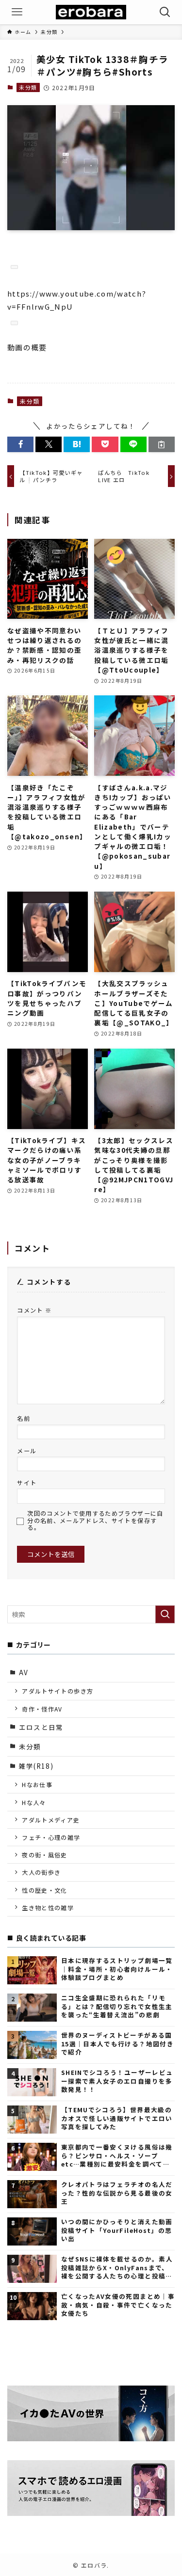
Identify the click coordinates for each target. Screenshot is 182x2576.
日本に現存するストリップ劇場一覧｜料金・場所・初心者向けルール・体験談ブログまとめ (117, 1969)
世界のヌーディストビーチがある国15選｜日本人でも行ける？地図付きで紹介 (117, 2043)
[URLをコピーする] (162, 445)
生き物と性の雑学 (48, 1908)
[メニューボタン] (17, 12)
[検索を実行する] (165, 1614)
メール (27, 1451)
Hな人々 (34, 1802)
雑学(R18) (36, 1766)
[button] (20, 445)
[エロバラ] (91, 12)
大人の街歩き (41, 1872)
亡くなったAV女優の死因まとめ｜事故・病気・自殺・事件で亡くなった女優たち (118, 2305)
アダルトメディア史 (51, 1820)
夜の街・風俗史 (44, 1855)
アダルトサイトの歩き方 (58, 1691)
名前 (24, 1418)
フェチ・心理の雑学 (51, 1837)
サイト (27, 1483)
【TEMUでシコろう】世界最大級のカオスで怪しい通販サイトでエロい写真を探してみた (117, 2118)
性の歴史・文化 (44, 1890)
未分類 (28, 87)
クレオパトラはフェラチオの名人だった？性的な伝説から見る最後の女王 (117, 2193)
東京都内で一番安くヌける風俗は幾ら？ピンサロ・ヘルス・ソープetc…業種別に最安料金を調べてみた (117, 2155)
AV (24, 1672)
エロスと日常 (41, 1727)
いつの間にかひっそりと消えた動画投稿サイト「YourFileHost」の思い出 (117, 2230)
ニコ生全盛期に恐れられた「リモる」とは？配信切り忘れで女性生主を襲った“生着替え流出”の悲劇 (117, 2006)
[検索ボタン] (165, 12)
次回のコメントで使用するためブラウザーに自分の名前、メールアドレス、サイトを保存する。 (95, 1521)
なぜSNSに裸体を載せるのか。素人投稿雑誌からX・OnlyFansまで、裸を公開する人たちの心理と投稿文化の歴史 (117, 2267)
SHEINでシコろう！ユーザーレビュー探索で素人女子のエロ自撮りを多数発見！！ (117, 2081)
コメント (34, 1310)
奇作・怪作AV (42, 1709)
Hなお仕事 (37, 1784)
